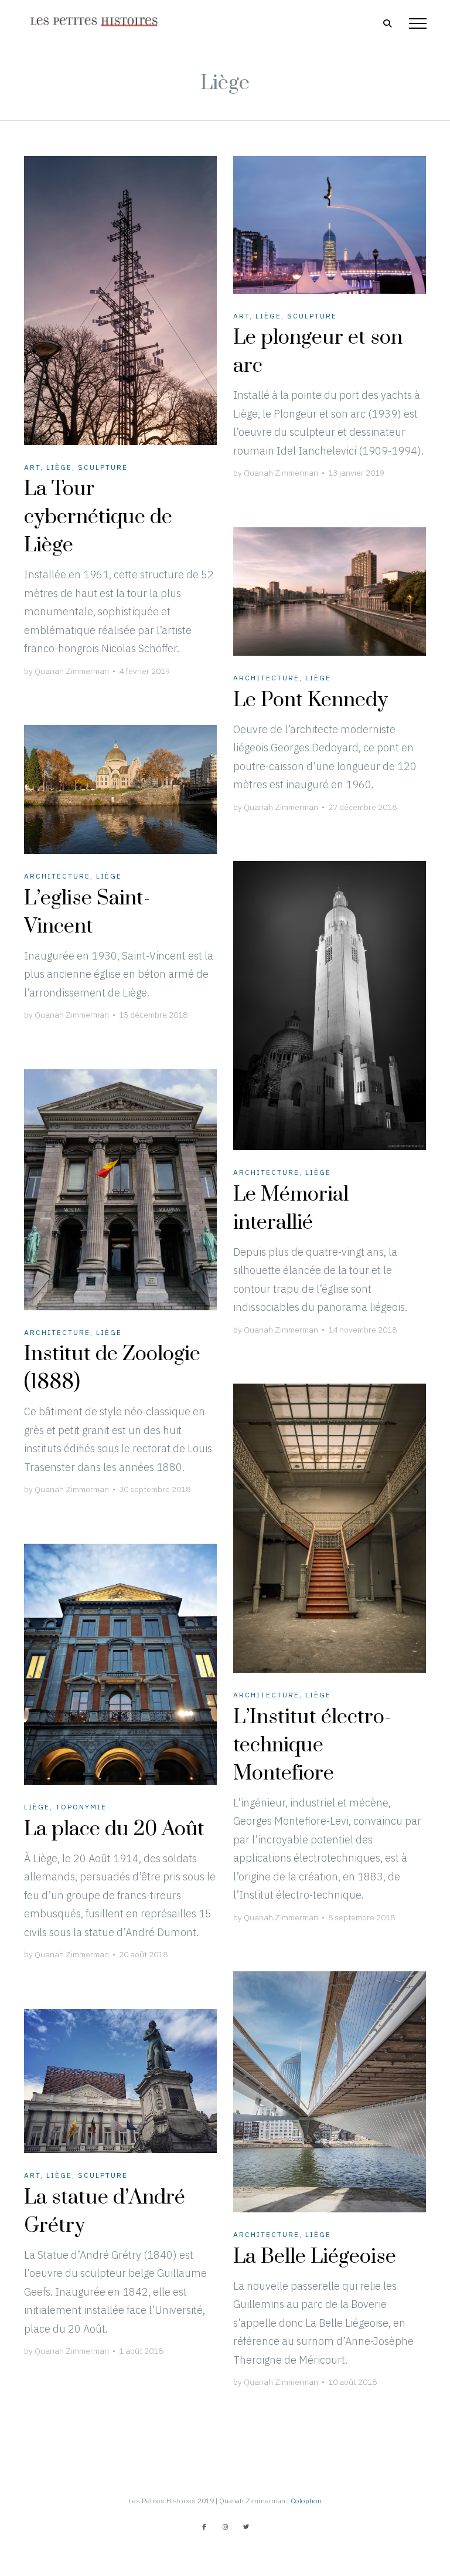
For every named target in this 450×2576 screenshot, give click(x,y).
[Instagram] (225, 2527)
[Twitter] (246, 2527)
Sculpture (103, 467)
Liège (59, 467)
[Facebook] (204, 2527)
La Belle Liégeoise (315, 2257)
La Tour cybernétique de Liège (98, 517)
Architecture (266, 678)
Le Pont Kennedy (311, 700)
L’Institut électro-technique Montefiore (312, 1745)
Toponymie (81, 1807)
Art (32, 467)
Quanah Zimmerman (72, 671)
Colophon (306, 2501)
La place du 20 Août (114, 1829)
